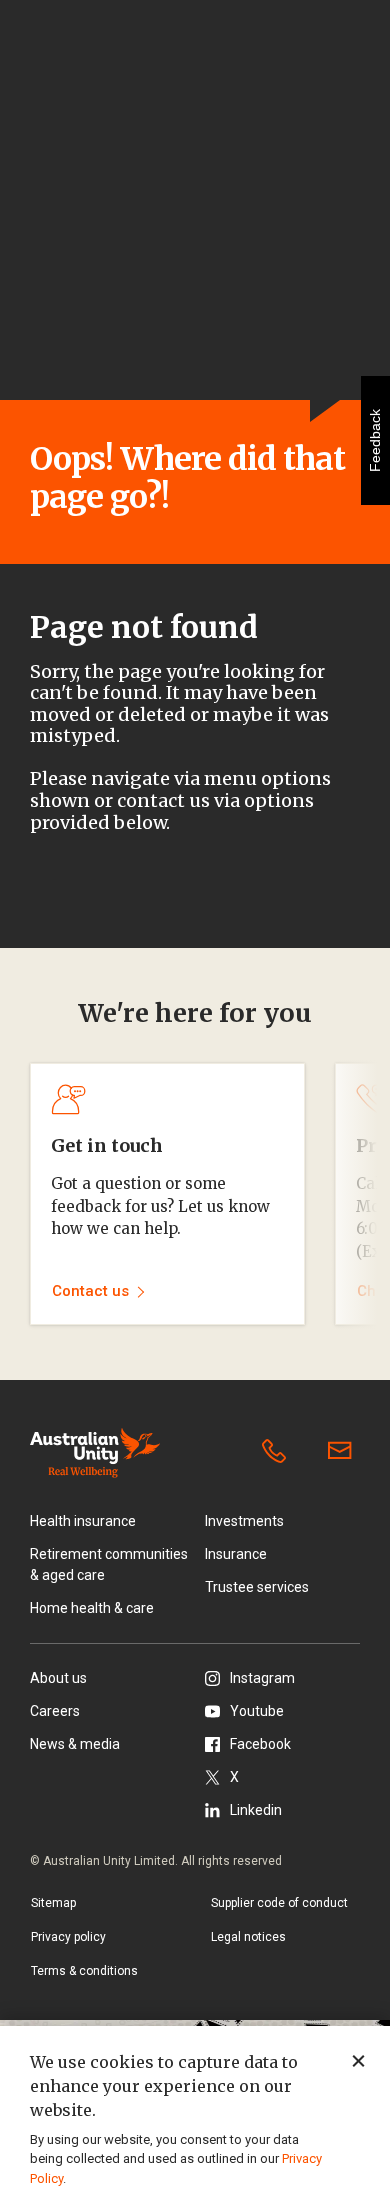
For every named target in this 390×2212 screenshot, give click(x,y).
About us (58, 1678)
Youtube (257, 1711)
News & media (75, 1744)
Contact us (344, 1452)
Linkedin (256, 1810)
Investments (244, 1521)
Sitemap (53, 1903)
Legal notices (248, 1937)
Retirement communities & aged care (109, 1564)
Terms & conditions (84, 1971)
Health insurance (83, 1521)
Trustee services (257, 1587)
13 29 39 (278, 1452)
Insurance (236, 1554)
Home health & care (92, 1608)
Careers (55, 1711)
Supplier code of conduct (279, 1903)
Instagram (262, 1678)
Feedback (375, 440)
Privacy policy (68, 1937)
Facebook (260, 1744)
